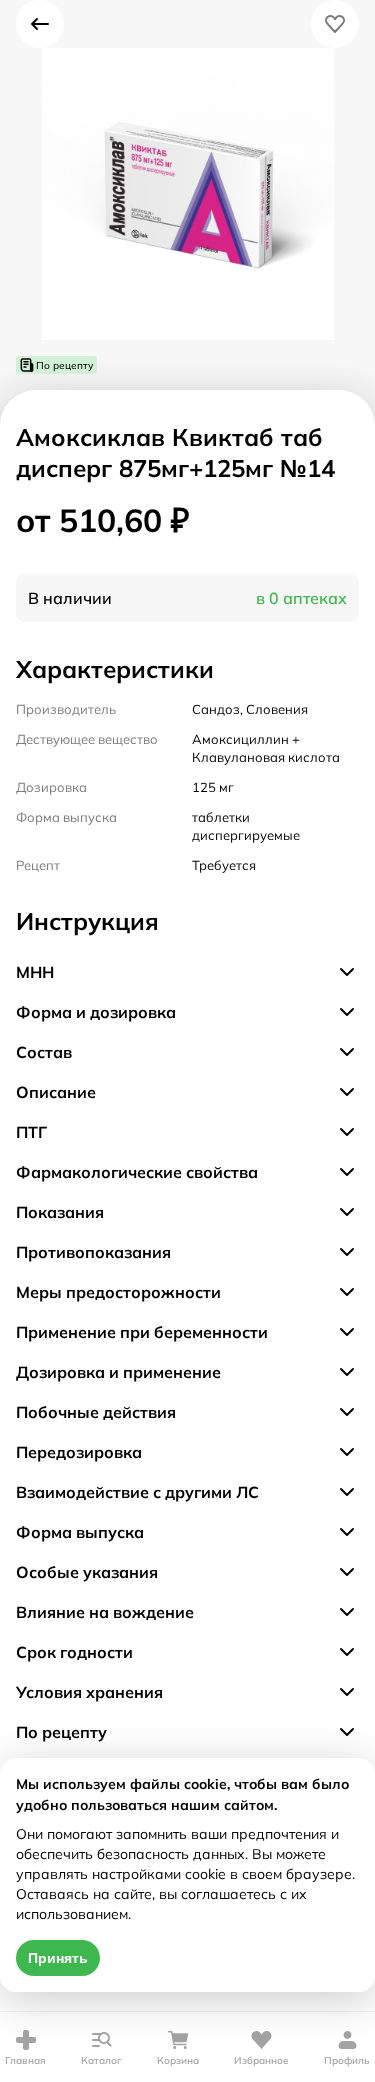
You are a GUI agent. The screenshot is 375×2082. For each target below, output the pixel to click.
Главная (25, 2060)
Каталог (101, 2060)
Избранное (261, 2060)
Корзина (178, 2060)
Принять (58, 1958)
